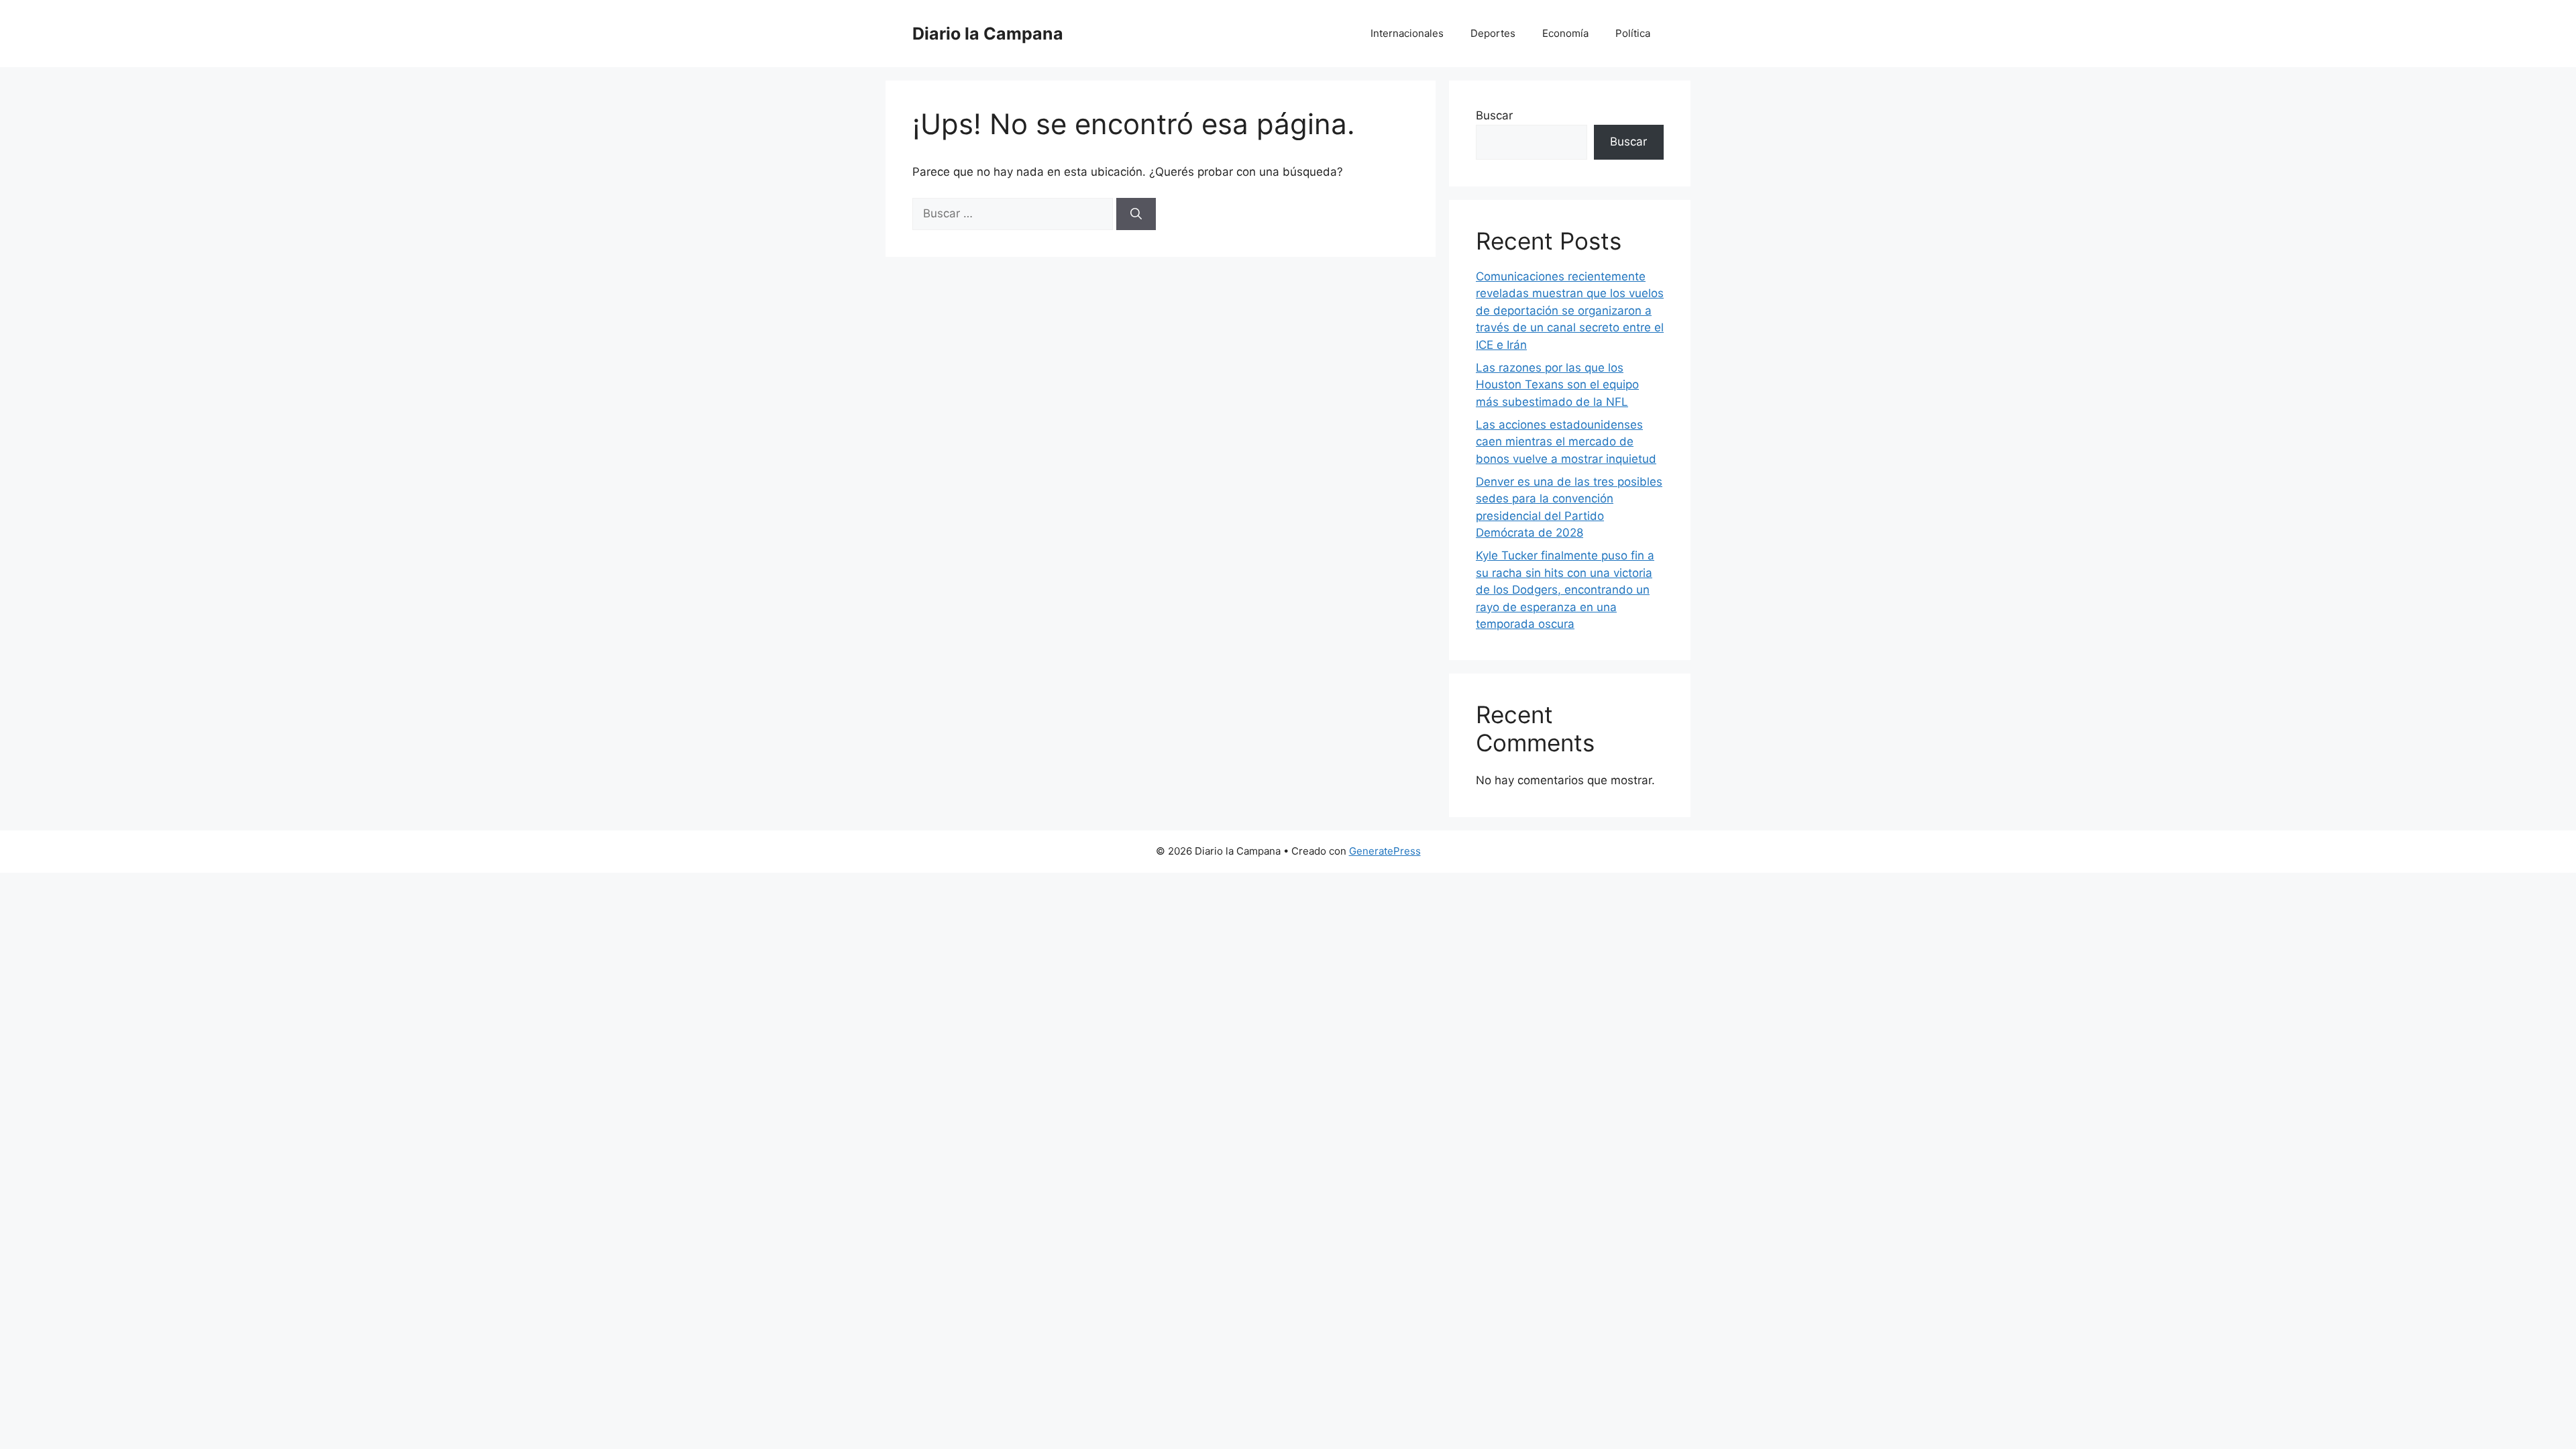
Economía (1565, 33)
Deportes (1493, 33)
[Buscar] (1136, 214)
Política (1633, 33)
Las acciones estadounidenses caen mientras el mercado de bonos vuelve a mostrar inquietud (1566, 442)
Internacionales (1407, 33)
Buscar (1494, 115)
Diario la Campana (988, 34)
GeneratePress (1385, 851)
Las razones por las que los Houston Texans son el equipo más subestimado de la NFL (1557, 385)
